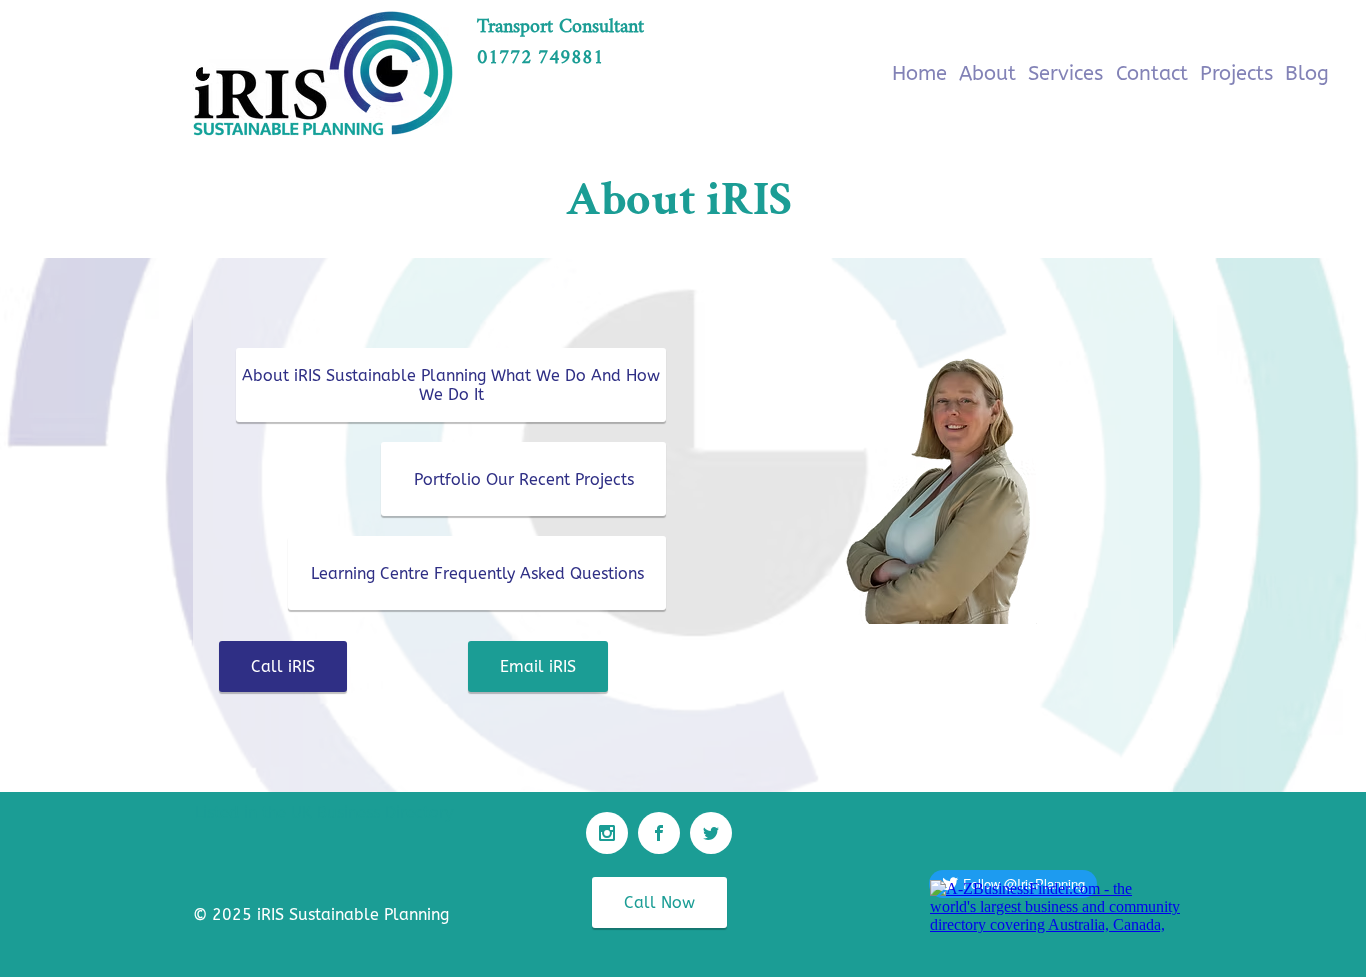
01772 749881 (540, 58)
